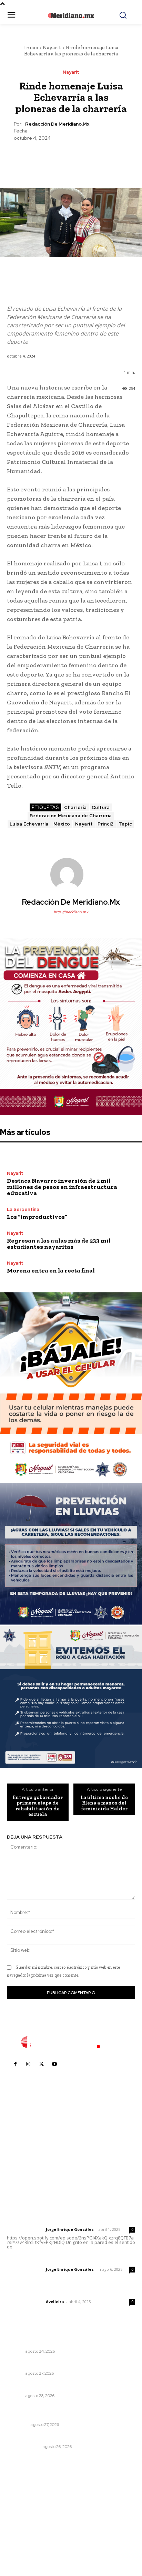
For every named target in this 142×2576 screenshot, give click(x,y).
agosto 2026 (25, 2494)
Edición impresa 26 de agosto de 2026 (55, 2437)
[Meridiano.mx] (71, 15)
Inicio (31, 47)
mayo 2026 (24, 2525)
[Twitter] (55, 158)
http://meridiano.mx (71, 912)
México (62, 824)
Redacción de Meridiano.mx (57, 124)
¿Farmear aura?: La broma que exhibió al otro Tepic (69, 2364)
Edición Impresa (24, 2447)
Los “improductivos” (37, 1217)
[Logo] (71, 2042)
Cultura (101, 807)
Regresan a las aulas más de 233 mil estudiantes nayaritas (59, 1244)
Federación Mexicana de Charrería (71, 816)
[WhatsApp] (87, 158)
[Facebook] (39, 158)
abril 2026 (22, 2535)
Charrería (75, 807)
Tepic (125, 824)
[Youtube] (54, 2064)
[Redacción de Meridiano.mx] (71, 874)
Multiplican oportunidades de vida (50, 2387)
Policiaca (18, 2425)
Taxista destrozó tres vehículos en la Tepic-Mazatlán (62, 2412)
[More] (103, 158)
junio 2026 (23, 2514)
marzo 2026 (25, 2545)
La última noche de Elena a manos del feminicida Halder (104, 1803)
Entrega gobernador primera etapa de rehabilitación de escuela (38, 1806)
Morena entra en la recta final (51, 1270)
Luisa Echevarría (29, 824)
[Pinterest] (71, 158)
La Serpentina (23, 1209)
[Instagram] (28, 2064)
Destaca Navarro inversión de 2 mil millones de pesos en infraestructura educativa (62, 1187)
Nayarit (52, 47)
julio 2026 (22, 2504)
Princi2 (106, 824)
